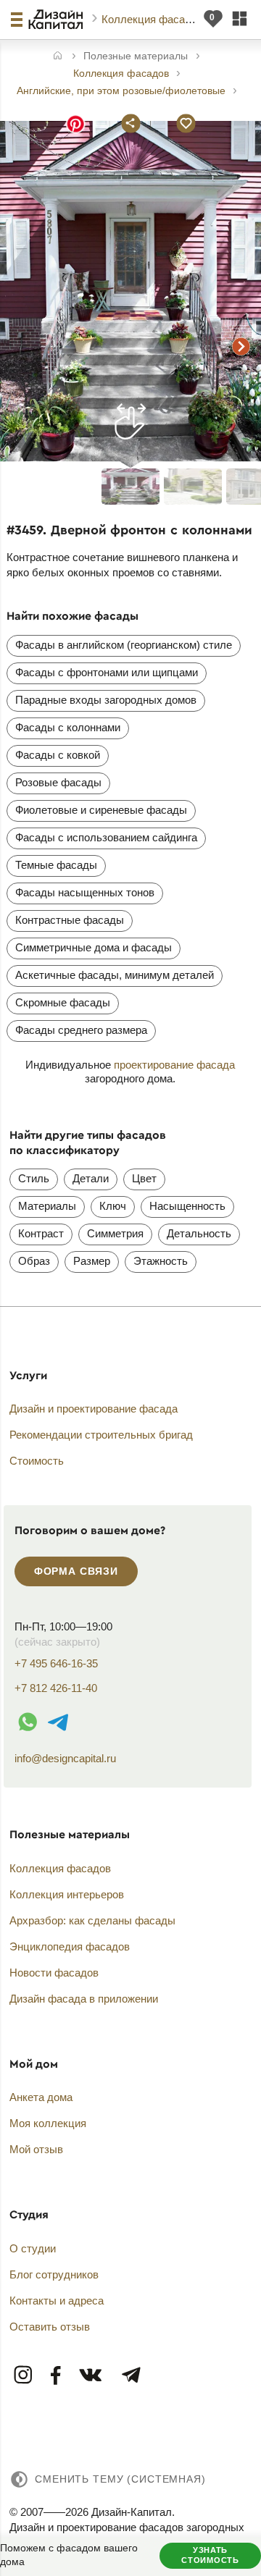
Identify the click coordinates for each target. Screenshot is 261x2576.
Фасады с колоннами (68, 727)
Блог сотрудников (54, 2274)
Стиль (34, 1178)
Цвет (144, 1178)
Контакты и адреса (57, 2301)
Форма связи (76, 1571)
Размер (92, 1261)
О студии (33, 2248)
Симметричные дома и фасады (94, 947)
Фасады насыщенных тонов (85, 892)
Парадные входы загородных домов (106, 700)
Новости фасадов (54, 1973)
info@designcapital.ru (65, 1758)
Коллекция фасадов (154, 19)
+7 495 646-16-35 (56, 1663)
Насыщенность (187, 1206)
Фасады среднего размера (81, 1030)
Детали (91, 1178)
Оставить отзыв (50, 2327)
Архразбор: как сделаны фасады (92, 1920)
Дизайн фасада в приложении (84, 1999)
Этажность (161, 1261)
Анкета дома (41, 2097)
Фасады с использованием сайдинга (106, 837)
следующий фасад (241, 347)
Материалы (47, 1206)
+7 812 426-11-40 (56, 1688)
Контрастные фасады (70, 920)
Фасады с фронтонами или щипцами (107, 672)
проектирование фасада (174, 1065)
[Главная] (58, 57)
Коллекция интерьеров (67, 1894)
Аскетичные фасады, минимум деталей (115, 975)
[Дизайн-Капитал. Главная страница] (58, 20)
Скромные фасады (63, 1002)
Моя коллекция (48, 2123)
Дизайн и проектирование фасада (94, 1409)
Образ (34, 1261)
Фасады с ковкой (58, 755)
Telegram (130, 2376)
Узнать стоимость (210, 2555)
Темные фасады (56, 865)
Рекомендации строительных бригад (101, 1435)
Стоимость (37, 1461)
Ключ (113, 1206)
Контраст (41, 1233)
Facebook (56, 2376)
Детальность (199, 1233)
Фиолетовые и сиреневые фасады (101, 810)
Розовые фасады (58, 782)
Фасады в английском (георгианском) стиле (124, 645)
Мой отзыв (36, 2149)
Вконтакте (91, 2376)
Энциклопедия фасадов (70, 1946)
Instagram (24, 2376)
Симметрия (115, 1233)
